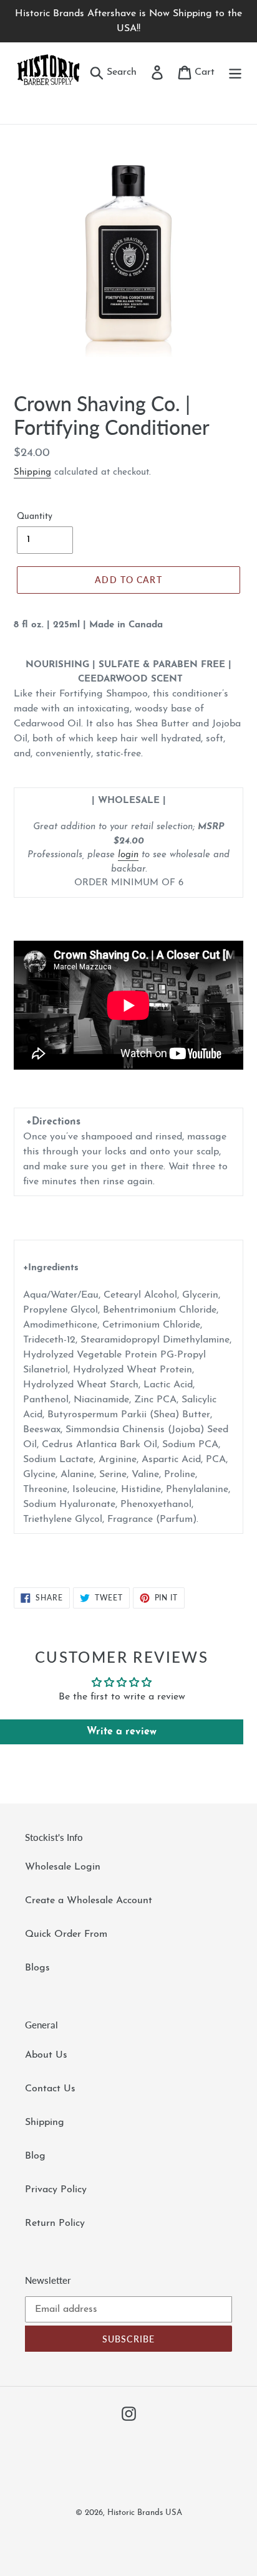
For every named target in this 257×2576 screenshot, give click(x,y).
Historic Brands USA (145, 2513)
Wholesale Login (63, 1867)
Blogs (37, 1968)
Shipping (32, 473)
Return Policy (55, 2223)
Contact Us (50, 2089)
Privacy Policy (56, 2190)
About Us (46, 2055)
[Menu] (235, 72)
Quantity (35, 517)
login (128, 855)
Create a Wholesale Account (89, 1901)
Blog (35, 2156)
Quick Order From (66, 1934)
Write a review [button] (122, 1732)
